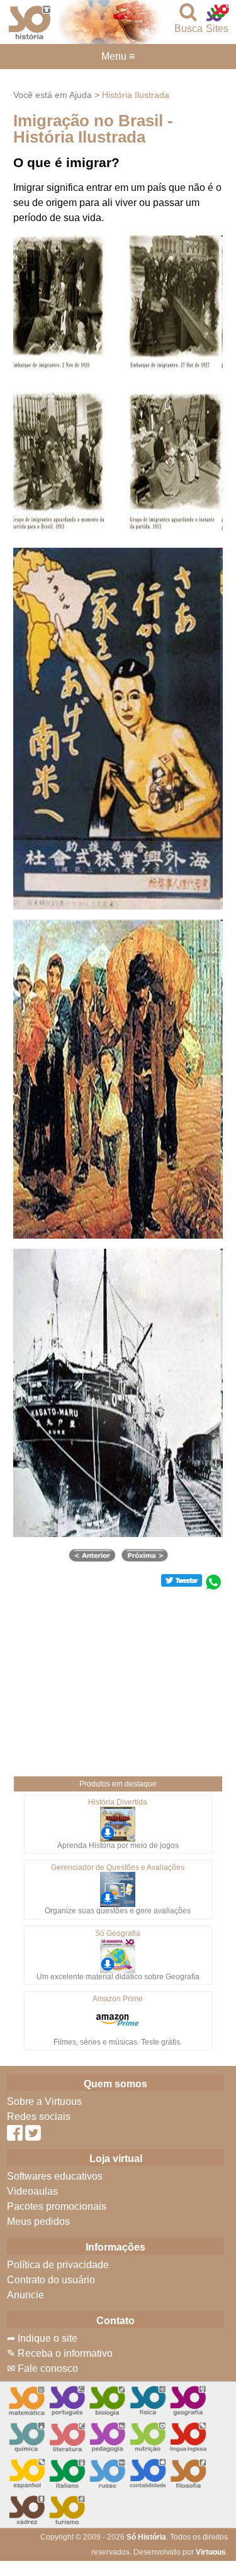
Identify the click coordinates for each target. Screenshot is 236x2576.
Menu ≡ (118, 57)
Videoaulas (32, 2191)
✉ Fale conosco (42, 2368)
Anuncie (25, 2295)
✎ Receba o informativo (60, 2353)
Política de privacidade (58, 2265)
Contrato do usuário (51, 2280)
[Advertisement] (118, 1679)
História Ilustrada (136, 95)
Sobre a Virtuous (44, 2101)
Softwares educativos (55, 2176)
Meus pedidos (38, 2221)
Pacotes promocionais (57, 2206)
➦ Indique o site (42, 2338)
